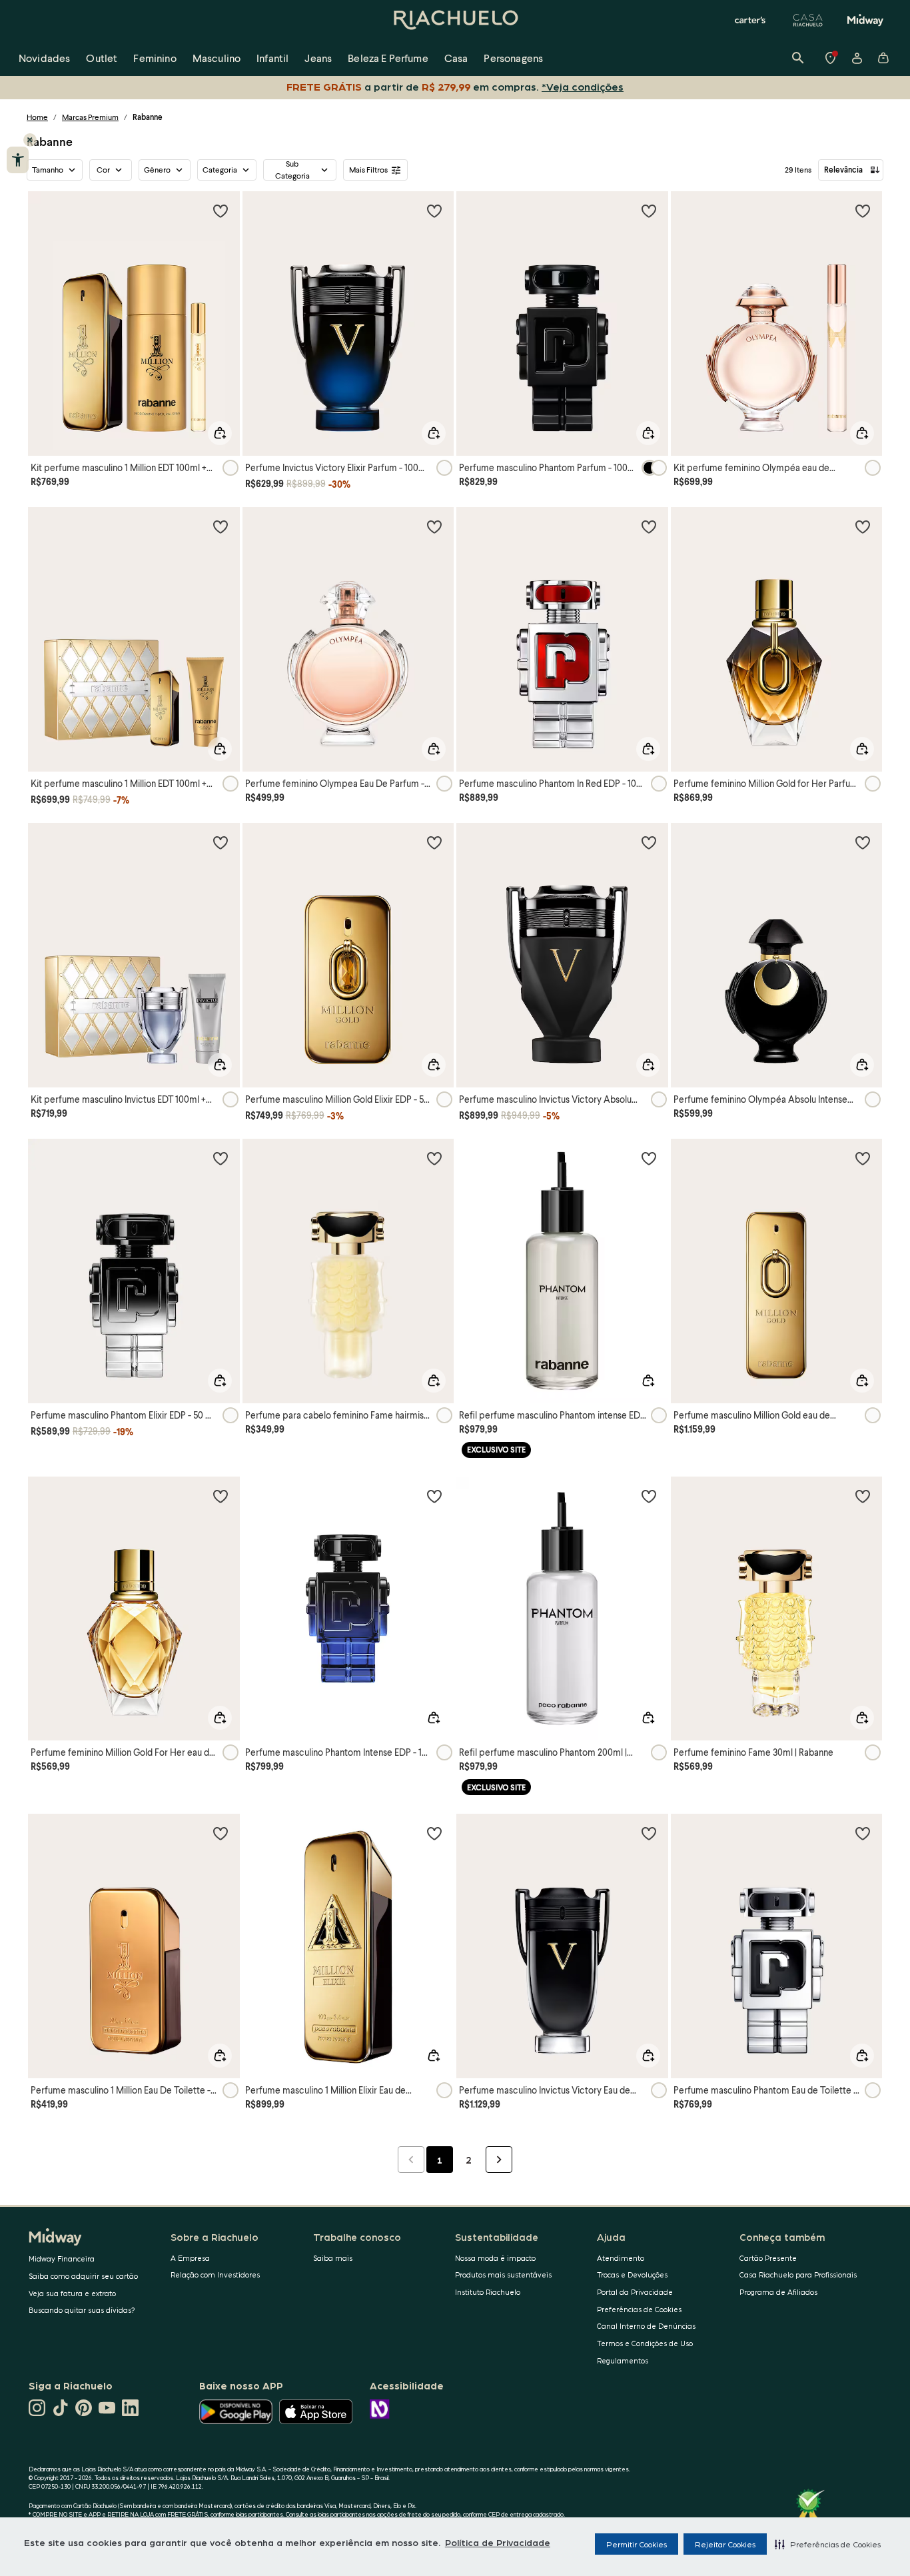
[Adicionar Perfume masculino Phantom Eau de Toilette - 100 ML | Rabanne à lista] (863, 1833)
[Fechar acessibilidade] (30, 140)
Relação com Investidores (215, 2274)
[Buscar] (798, 58)
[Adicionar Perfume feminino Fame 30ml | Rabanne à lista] (863, 1496)
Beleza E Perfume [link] (388, 58)
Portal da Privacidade (635, 2292)
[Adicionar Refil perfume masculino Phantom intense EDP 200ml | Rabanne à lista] (649, 1158)
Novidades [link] (44, 58)
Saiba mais (333, 2258)
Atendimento (621, 2258)
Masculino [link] (217, 58)
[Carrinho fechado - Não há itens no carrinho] (883, 58)
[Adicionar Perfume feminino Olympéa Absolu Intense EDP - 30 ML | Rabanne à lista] (863, 842)
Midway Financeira (62, 2258)
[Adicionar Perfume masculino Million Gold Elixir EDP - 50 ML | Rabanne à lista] (434, 842)
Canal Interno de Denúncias (646, 2326)
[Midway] (865, 20)
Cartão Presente (768, 2258)
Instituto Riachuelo (488, 2292)
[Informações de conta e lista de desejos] (857, 58)
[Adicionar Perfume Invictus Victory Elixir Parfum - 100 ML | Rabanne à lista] (434, 211)
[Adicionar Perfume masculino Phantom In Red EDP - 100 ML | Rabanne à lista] (649, 526)
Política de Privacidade (498, 2542)
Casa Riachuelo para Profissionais (798, 2274)
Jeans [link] (318, 58)
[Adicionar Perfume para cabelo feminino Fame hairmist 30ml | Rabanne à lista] (434, 1158)
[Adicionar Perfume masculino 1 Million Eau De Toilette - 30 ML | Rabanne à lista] (221, 1833)
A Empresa (190, 2258)
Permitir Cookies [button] (637, 2544)
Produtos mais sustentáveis (503, 2274)
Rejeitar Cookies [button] (725, 2544)
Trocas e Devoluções (632, 2274)
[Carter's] (751, 20)
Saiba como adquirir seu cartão (83, 2276)
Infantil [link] (272, 58)
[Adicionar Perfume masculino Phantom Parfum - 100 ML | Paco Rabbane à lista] (649, 211)
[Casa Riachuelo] (808, 20)
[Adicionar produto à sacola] (220, 433)
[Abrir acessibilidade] (18, 160)
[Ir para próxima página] (499, 2160)
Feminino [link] (155, 58)
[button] (828, 2544)
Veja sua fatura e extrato (72, 2293)
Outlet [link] (102, 58)
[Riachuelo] (455, 20)
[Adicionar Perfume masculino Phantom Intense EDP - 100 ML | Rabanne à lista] (434, 1496)
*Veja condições (583, 86)
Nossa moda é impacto (495, 2258)
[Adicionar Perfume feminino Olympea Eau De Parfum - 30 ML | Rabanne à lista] (434, 526)
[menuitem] (44, 58)
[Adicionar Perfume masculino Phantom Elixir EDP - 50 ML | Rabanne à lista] (221, 1158)
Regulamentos (623, 2360)
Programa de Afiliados (778, 2292)
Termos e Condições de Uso (645, 2343)
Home (37, 117)
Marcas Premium (90, 117)
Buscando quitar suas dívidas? (82, 2310)
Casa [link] (456, 58)
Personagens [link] (513, 58)
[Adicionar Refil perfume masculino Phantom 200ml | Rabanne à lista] (649, 1496)
